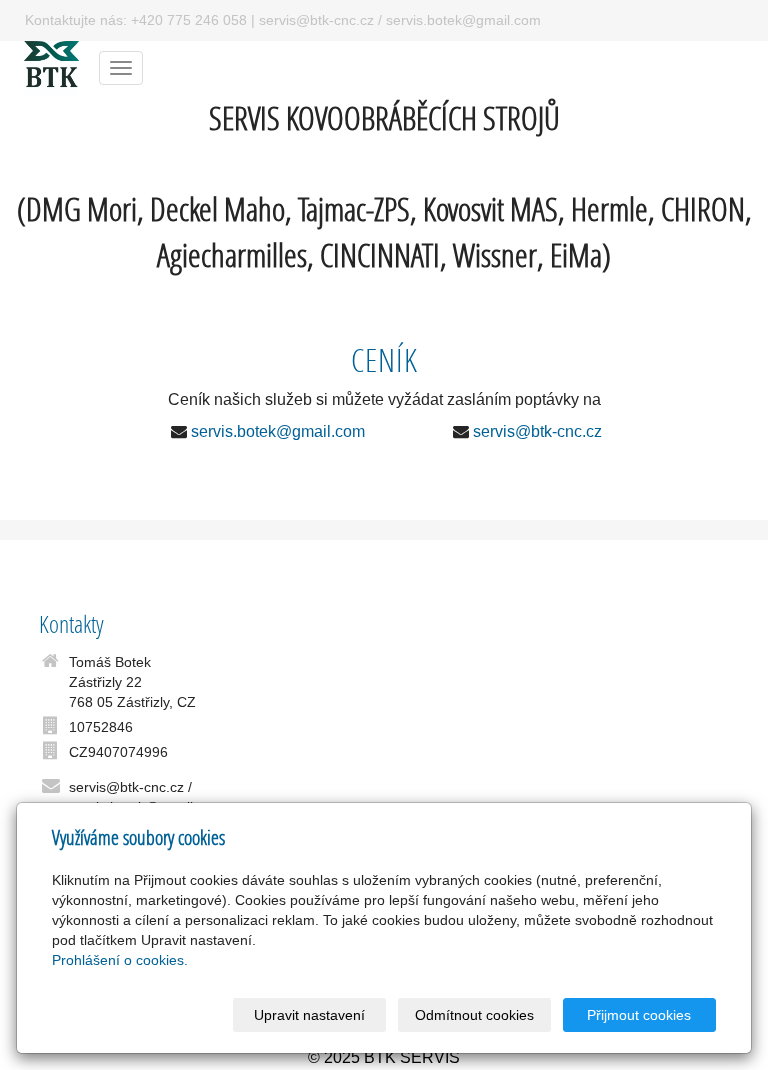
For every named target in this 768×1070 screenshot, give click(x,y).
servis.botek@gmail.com (278, 431)
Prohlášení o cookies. (120, 960)
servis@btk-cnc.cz (537, 431)
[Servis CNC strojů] (51, 66)
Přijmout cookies (639, 1015)
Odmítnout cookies (474, 1015)
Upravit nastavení (309, 1015)
